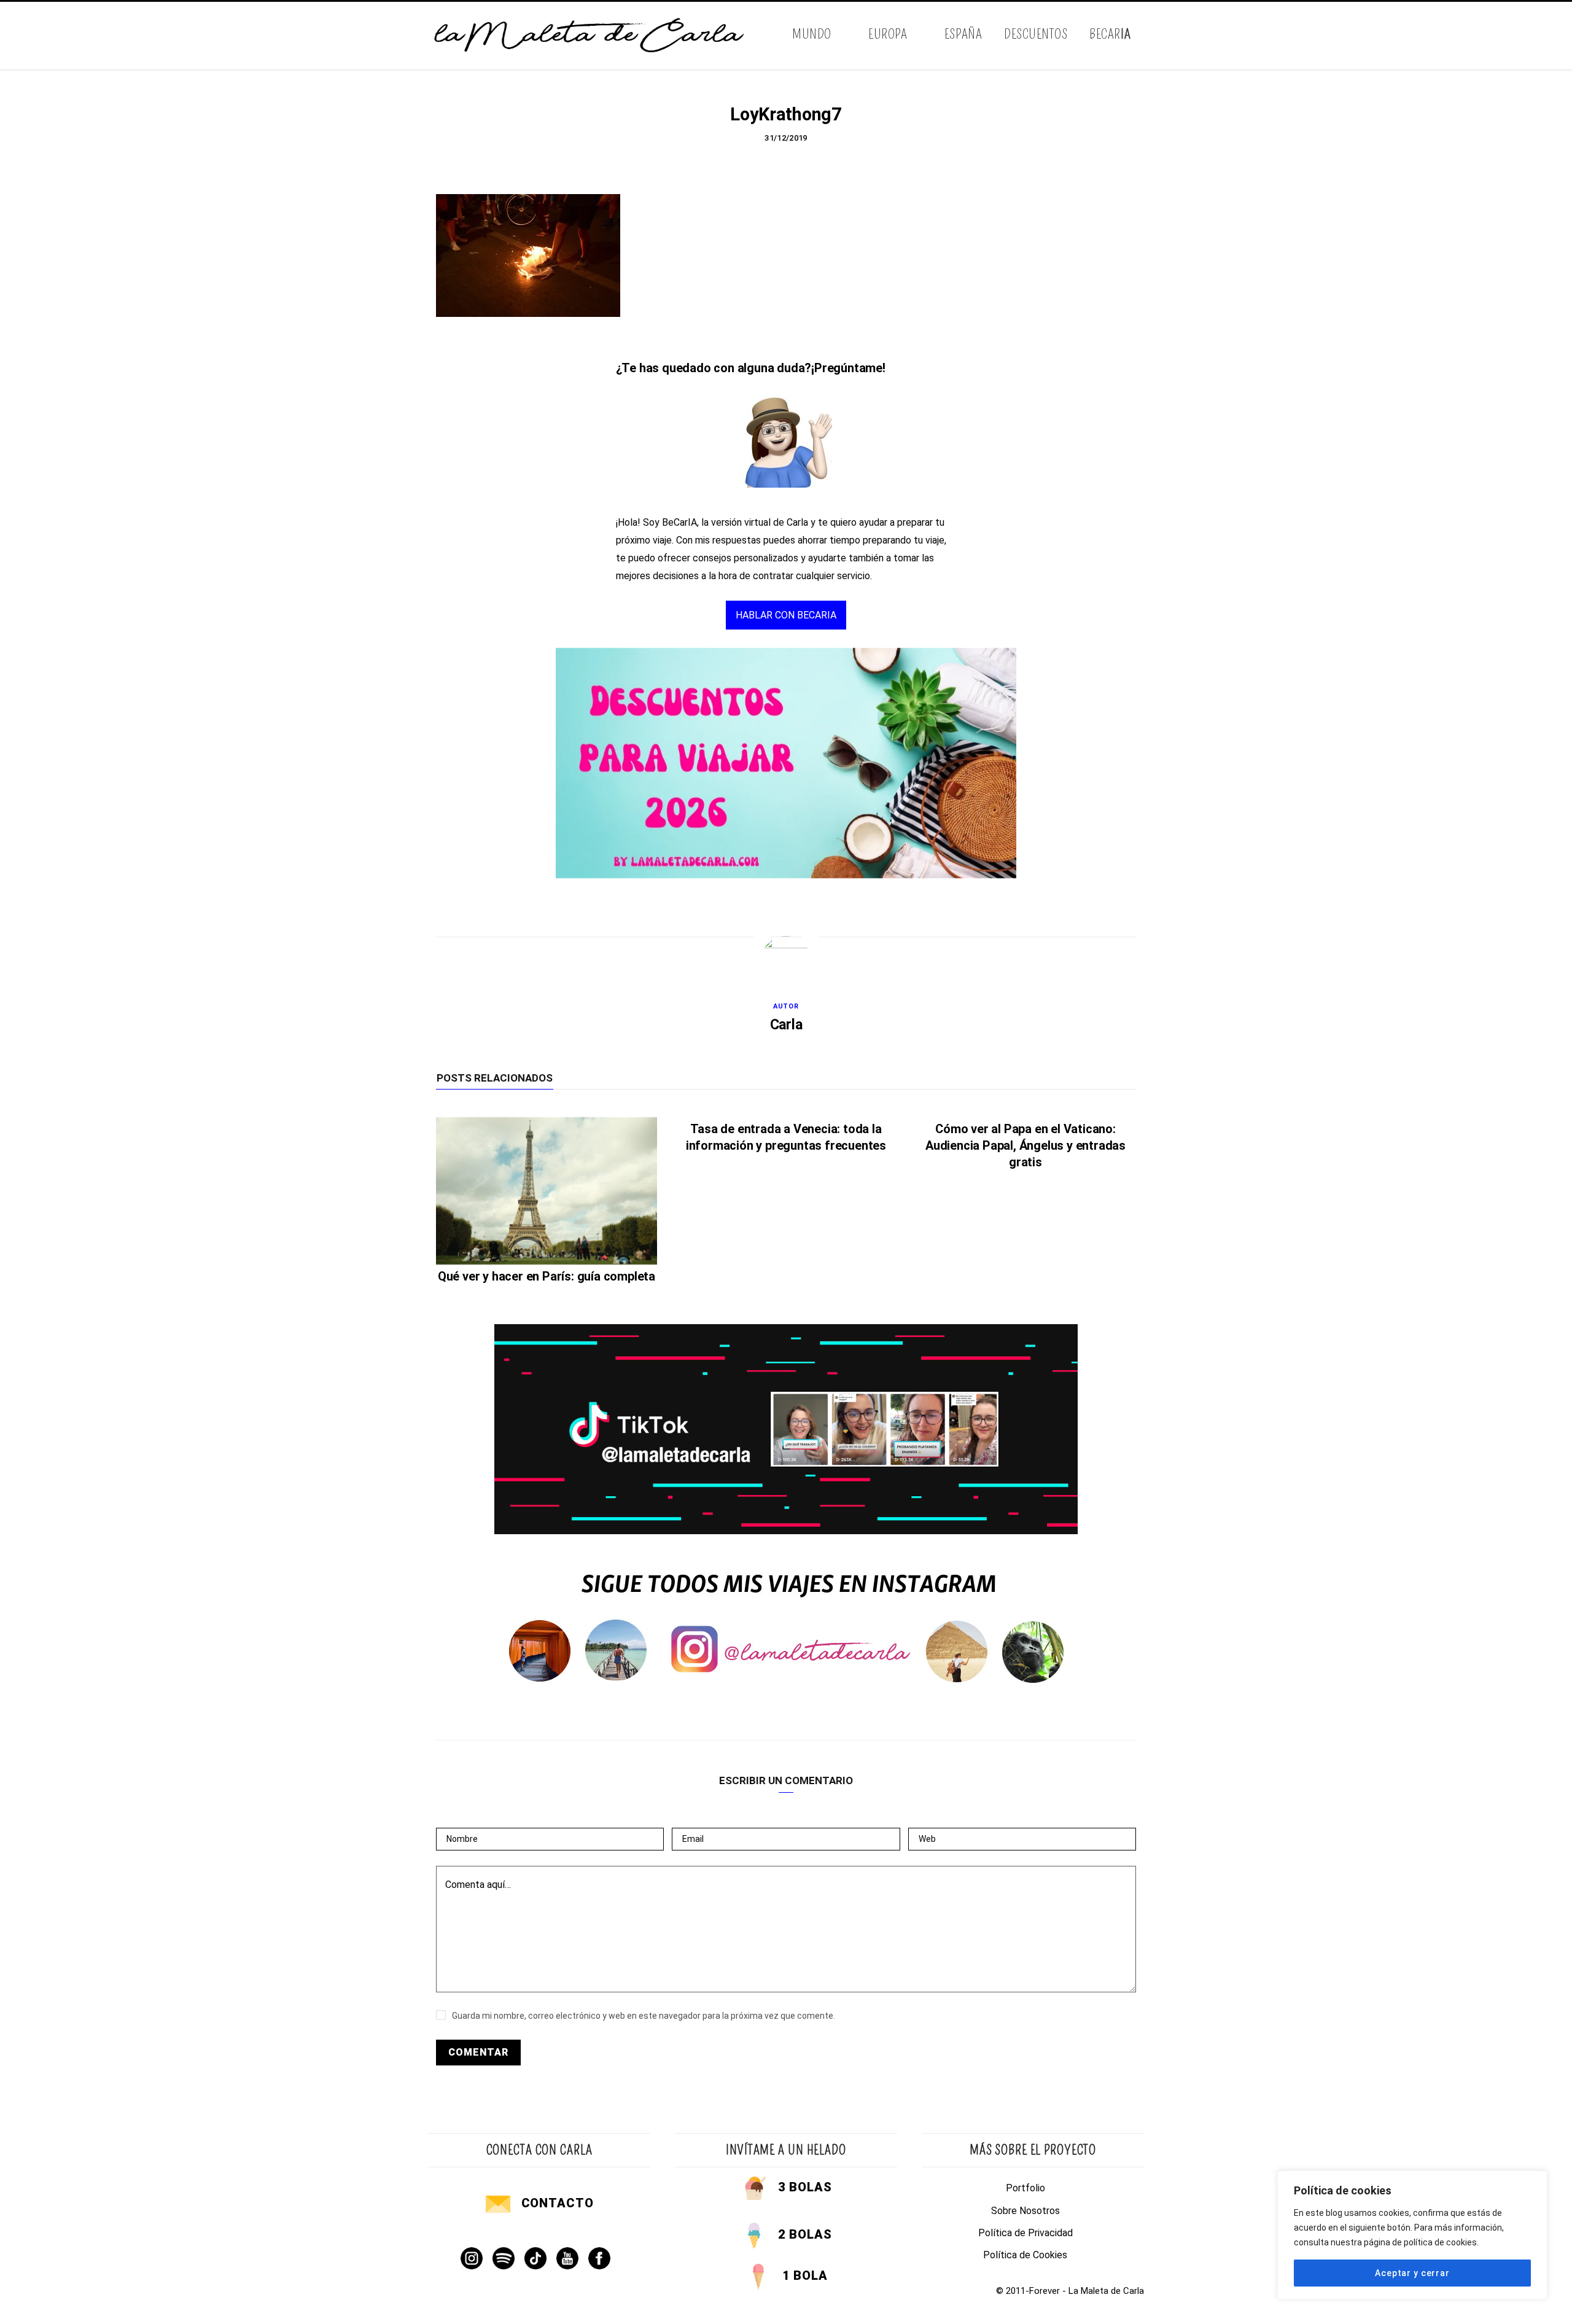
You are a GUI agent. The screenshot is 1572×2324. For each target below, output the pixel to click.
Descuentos (1036, 34)
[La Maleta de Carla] (590, 36)
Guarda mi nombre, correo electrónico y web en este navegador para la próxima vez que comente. (644, 2016)
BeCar (1110, 34)
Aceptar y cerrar (1412, 2273)
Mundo (812, 34)
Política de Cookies (1025, 2255)
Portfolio (1025, 2188)
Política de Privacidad (1025, 2233)
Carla (786, 1025)
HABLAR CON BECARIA (786, 615)
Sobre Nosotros (1025, 2211)
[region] (1412, 2235)
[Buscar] (1134, 35)
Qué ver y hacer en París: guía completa (547, 1276)
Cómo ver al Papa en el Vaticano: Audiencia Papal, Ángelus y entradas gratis (1025, 1145)
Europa (888, 34)
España (963, 34)
